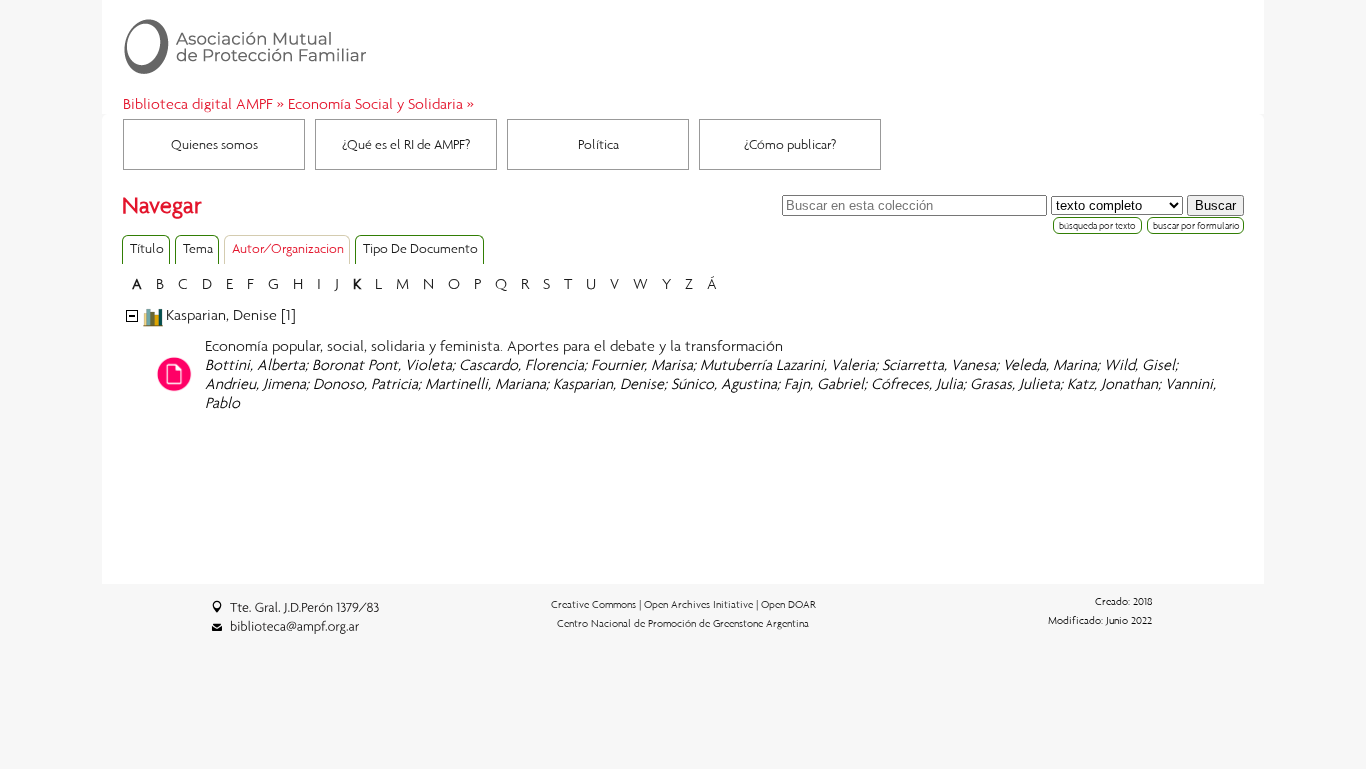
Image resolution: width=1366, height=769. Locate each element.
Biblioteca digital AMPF (198, 103)
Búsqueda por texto (1097, 225)
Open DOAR (788, 604)
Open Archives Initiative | (702, 604)
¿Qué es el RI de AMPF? (406, 144)
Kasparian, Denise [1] (231, 314)
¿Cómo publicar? (790, 144)
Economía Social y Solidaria (375, 103)
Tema (198, 248)
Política (598, 144)
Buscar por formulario (1196, 225)
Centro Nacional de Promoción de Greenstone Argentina (683, 623)
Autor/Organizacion (288, 248)
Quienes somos (214, 144)
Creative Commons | (597, 604)
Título (147, 248)
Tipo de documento (420, 248)
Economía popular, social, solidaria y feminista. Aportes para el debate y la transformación (494, 345)
